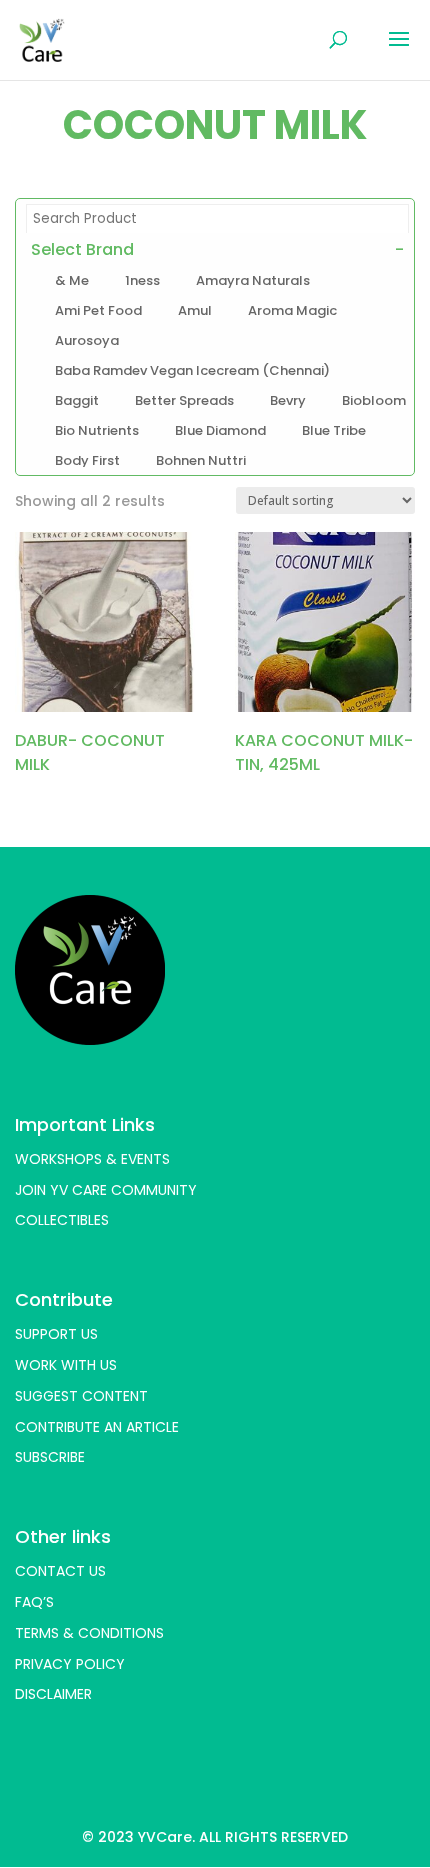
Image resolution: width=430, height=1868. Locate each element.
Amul (195, 311)
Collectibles (62, 1220)
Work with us (66, 1365)
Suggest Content (81, 1396)
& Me (72, 281)
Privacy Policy (70, 1664)
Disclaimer (53, 1694)
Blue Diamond (220, 431)
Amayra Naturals (253, 281)
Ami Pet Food (98, 311)
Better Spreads (184, 401)
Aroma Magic (292, 311)
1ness (142, 281)
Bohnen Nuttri (201, 461)
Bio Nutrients (97, 431)
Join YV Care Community (106, 1190)
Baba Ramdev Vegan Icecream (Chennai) (192, 371)
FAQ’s (34, 1602)
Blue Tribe (334, 431)
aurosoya (87, 341)
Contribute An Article (97, 1427)
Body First (87, 461)
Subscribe (50, 1457)
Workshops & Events (92, 1159)
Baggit (77, 401)
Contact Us (60, 1571)
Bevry (288, 401)
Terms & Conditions (89, 1633)
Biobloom (374, 401)
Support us (56, 1334)
